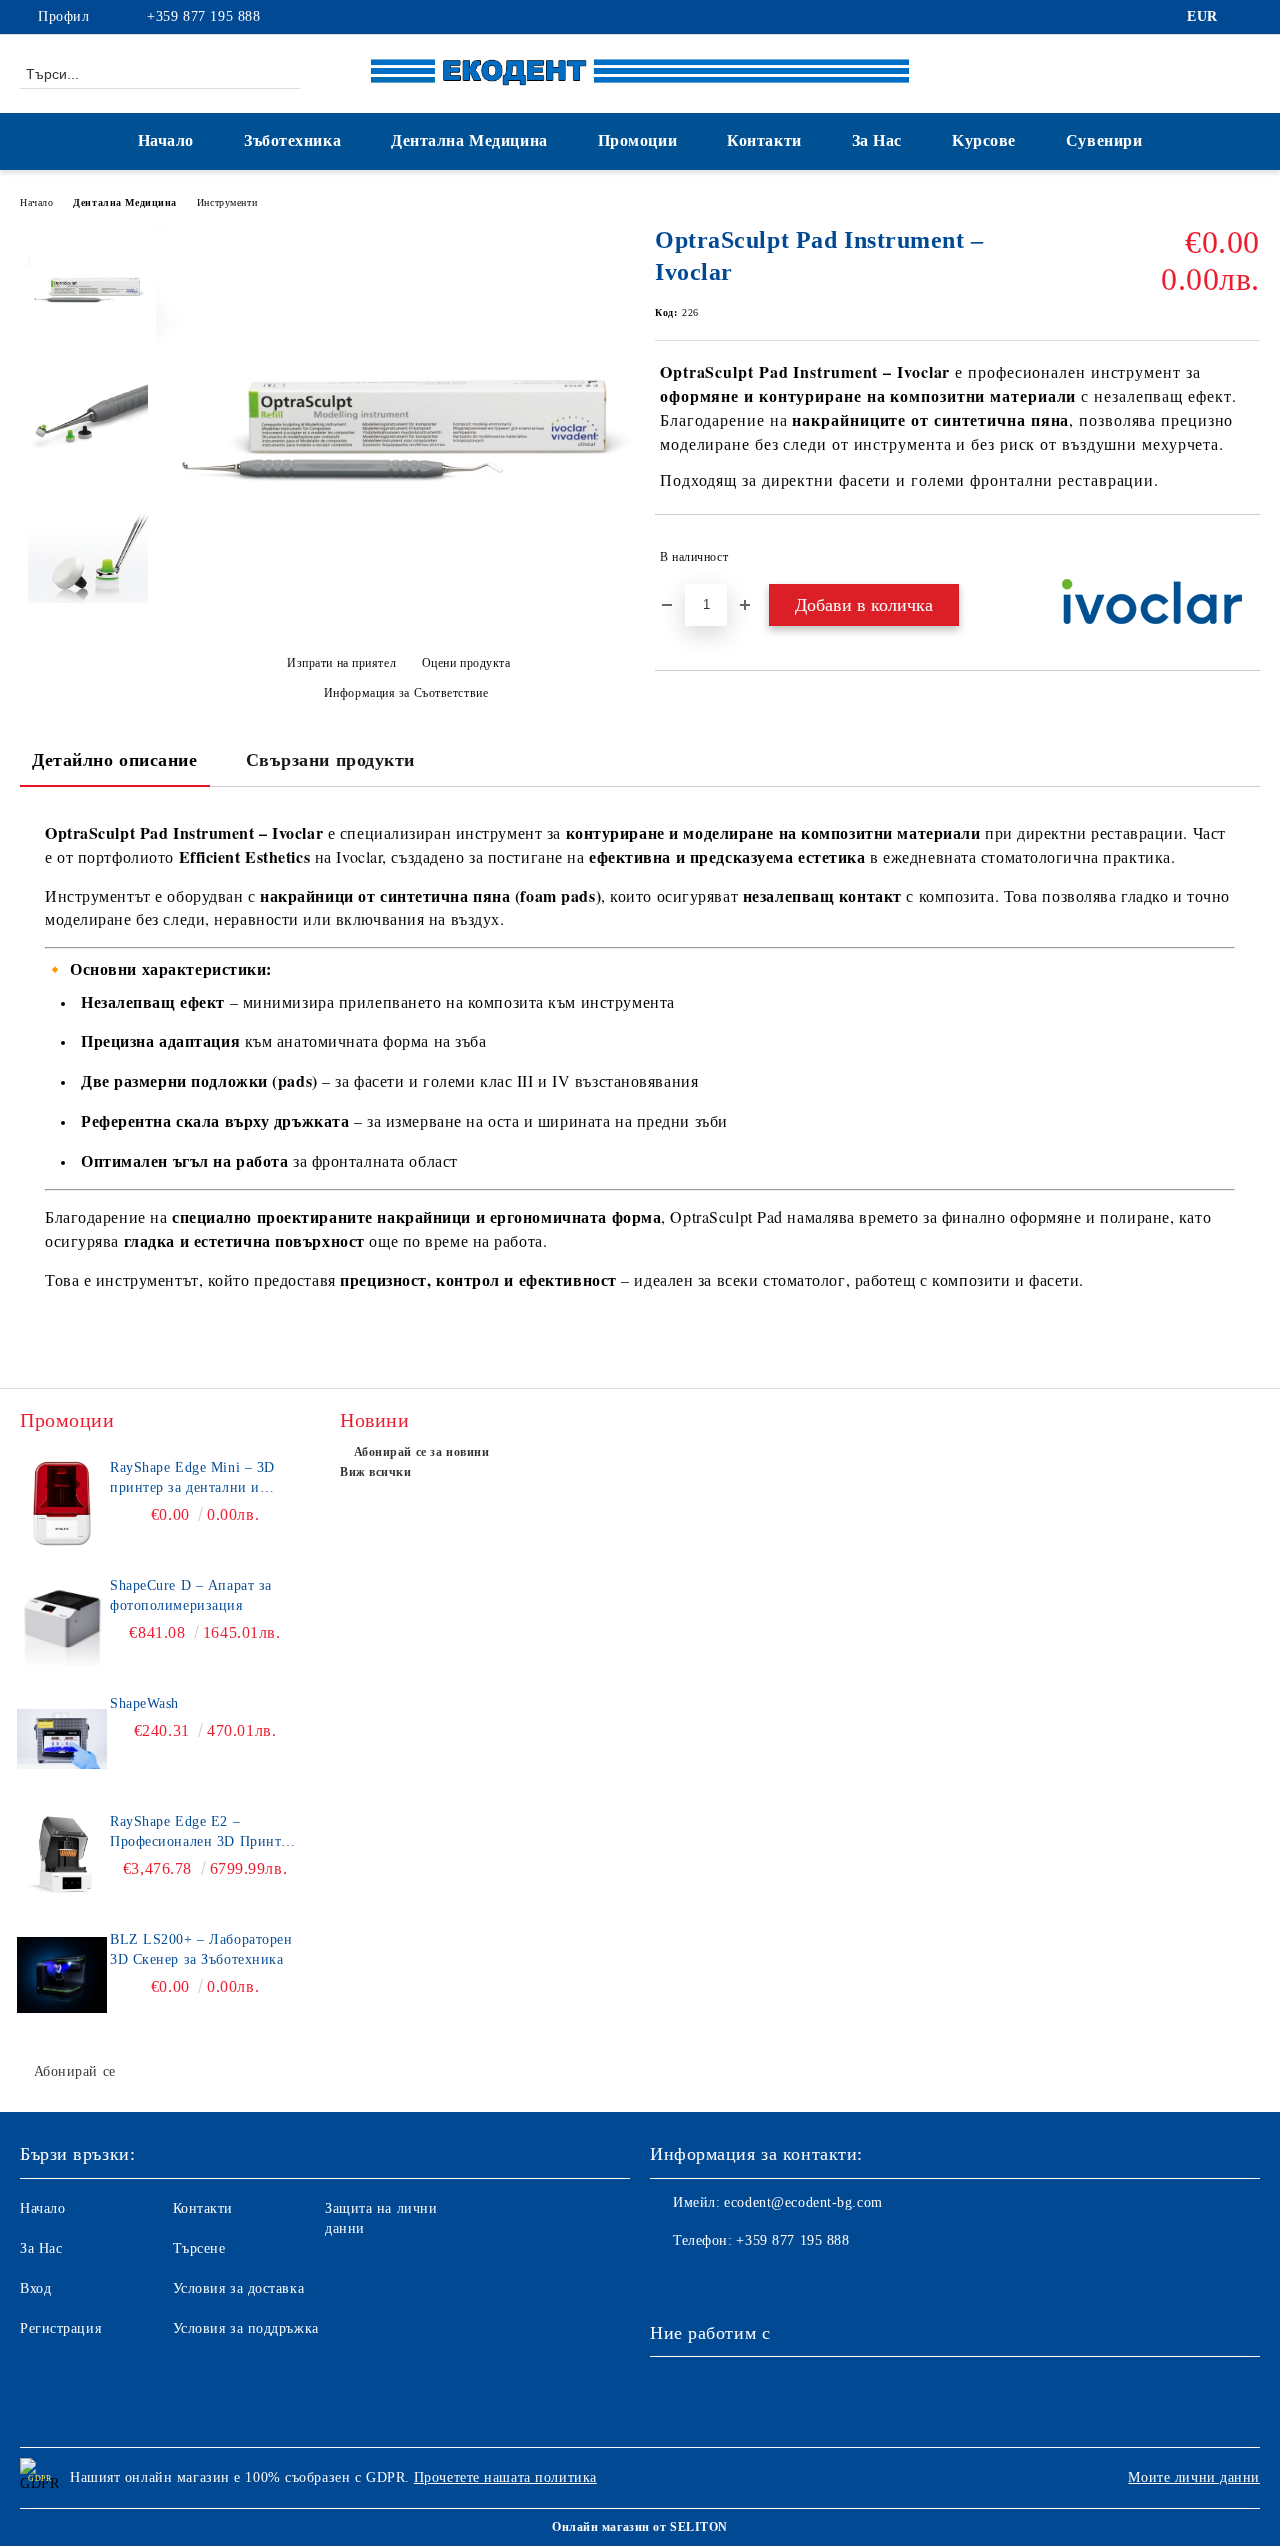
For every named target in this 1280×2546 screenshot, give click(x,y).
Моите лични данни (1194, 2477)
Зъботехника (292, 140)
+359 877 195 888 (203, 16)
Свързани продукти (331, 760)
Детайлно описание (115, 760)
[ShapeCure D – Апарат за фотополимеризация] (62, 1621)
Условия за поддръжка (246, 2328)
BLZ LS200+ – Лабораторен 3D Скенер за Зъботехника (201, 1949)
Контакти (764, 140)
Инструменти (227, 202)
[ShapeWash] (62, 1739)
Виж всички (376, 1472)
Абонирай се (75, 2071)
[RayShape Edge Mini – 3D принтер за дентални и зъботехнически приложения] (62, 1503)
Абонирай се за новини (421, 1452)
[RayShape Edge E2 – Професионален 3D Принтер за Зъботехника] (62, 1857)
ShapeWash (144, 1703)
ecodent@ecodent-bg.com (803, 2202)
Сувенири (1104, 140)
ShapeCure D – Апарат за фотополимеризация (191, 1595)
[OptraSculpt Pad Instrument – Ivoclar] (398, 582)
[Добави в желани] (1245, 557)
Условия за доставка (239, 2288)
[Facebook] (1249, 17)
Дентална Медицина (469, 140)
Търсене (199, 2248)
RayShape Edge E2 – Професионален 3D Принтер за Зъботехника (202, 1833)
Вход (35, 2288)
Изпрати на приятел (341, 663)
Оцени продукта (466, 663)
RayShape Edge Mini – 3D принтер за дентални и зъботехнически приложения (204, 1479)
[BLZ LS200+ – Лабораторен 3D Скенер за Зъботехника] (62, 1975)
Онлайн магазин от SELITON (640, 2527)
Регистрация (60, 2328)
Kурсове (984, 140)
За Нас (877, 140)
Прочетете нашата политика (505, 2477)
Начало (166, 140)
